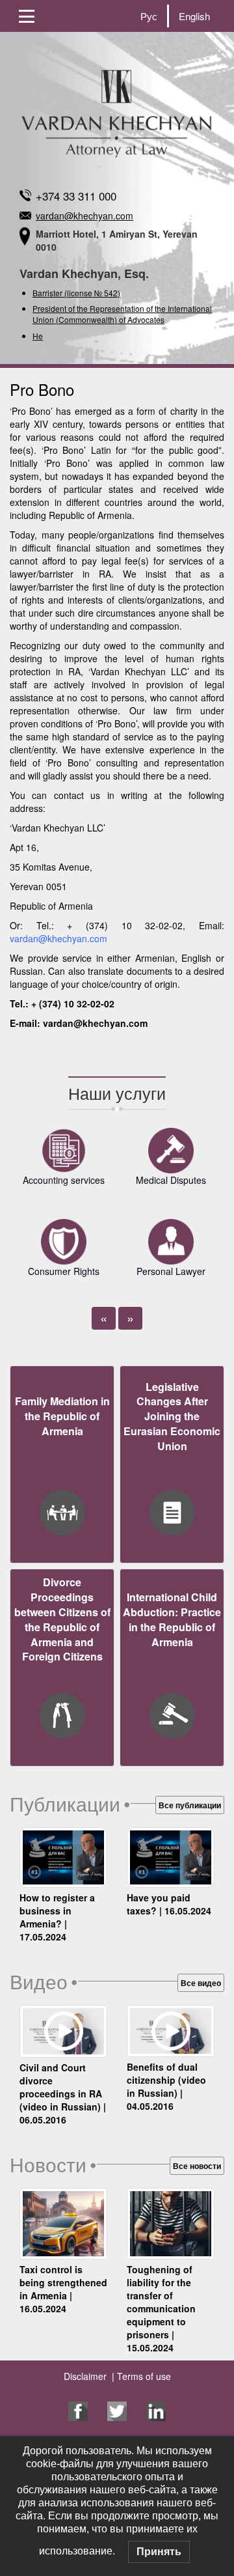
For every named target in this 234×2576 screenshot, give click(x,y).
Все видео (201, 1983)
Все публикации (190, 1805)
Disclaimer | (89, 2376)
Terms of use (143, 2376)
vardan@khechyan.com (84, 216)
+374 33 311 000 (76, 196)
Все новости (197, 2166)
